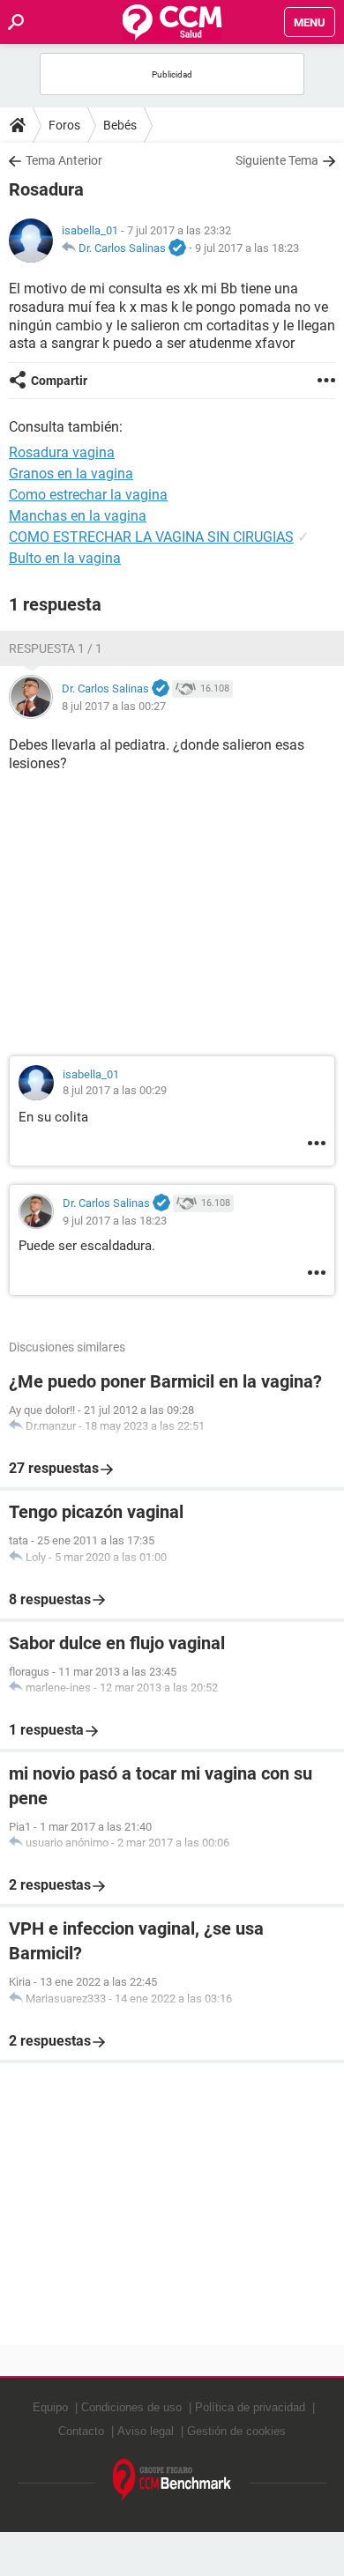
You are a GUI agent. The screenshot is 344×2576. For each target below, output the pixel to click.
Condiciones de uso (131, 2407)
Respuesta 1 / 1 (56, 648)
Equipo (50, 2407)
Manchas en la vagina (78, 516)
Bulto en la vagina (65, 558)
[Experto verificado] (177, 248)
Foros (64, 125)
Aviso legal (146, 2431)
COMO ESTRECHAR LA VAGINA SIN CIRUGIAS (151, 537)
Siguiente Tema (277, 160)
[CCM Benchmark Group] (172, 2480)
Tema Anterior (64, 160)
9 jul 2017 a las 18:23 (247, 248)
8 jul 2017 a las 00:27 (114, 706)
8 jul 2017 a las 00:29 (115, 1090)
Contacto (81, 2431)
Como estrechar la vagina (88, 495)
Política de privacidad (250, 2407)
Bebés (120, 125)
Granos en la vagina (71, 474)
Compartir (59, 381)
